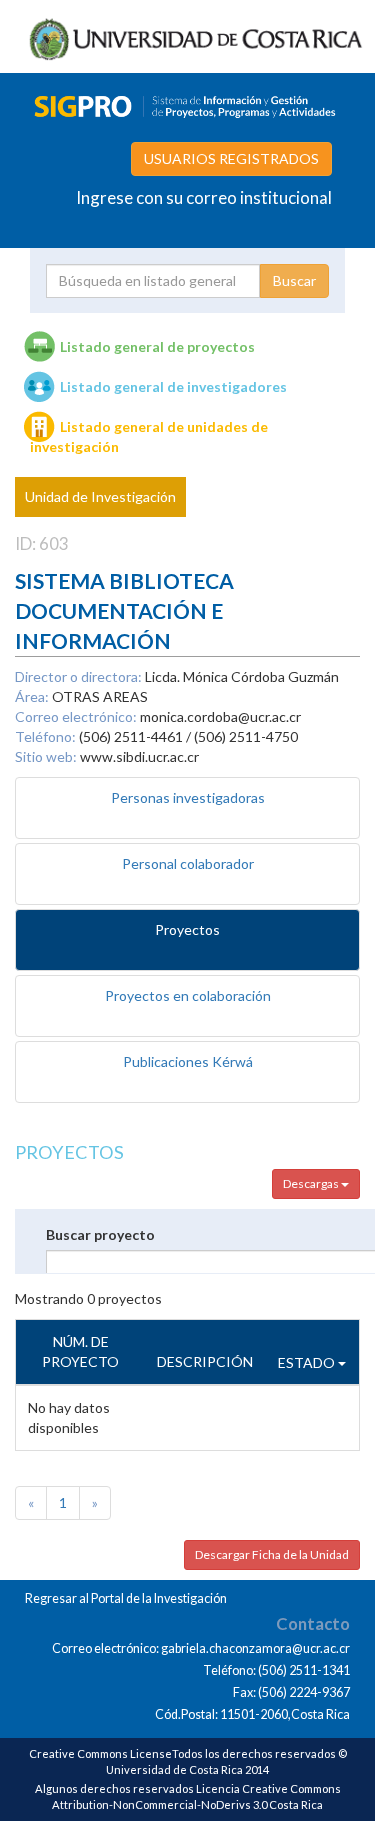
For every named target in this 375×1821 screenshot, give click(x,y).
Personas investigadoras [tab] (188, 797)
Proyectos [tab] (187, 929)
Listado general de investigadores (173, 386)
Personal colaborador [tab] (188, 863)
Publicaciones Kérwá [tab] (188, 1061)
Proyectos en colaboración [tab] (188, 995)
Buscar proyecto (100, 1234)
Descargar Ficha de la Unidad (272, 1554)
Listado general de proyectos (157, 346)
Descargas (312, 1183)
